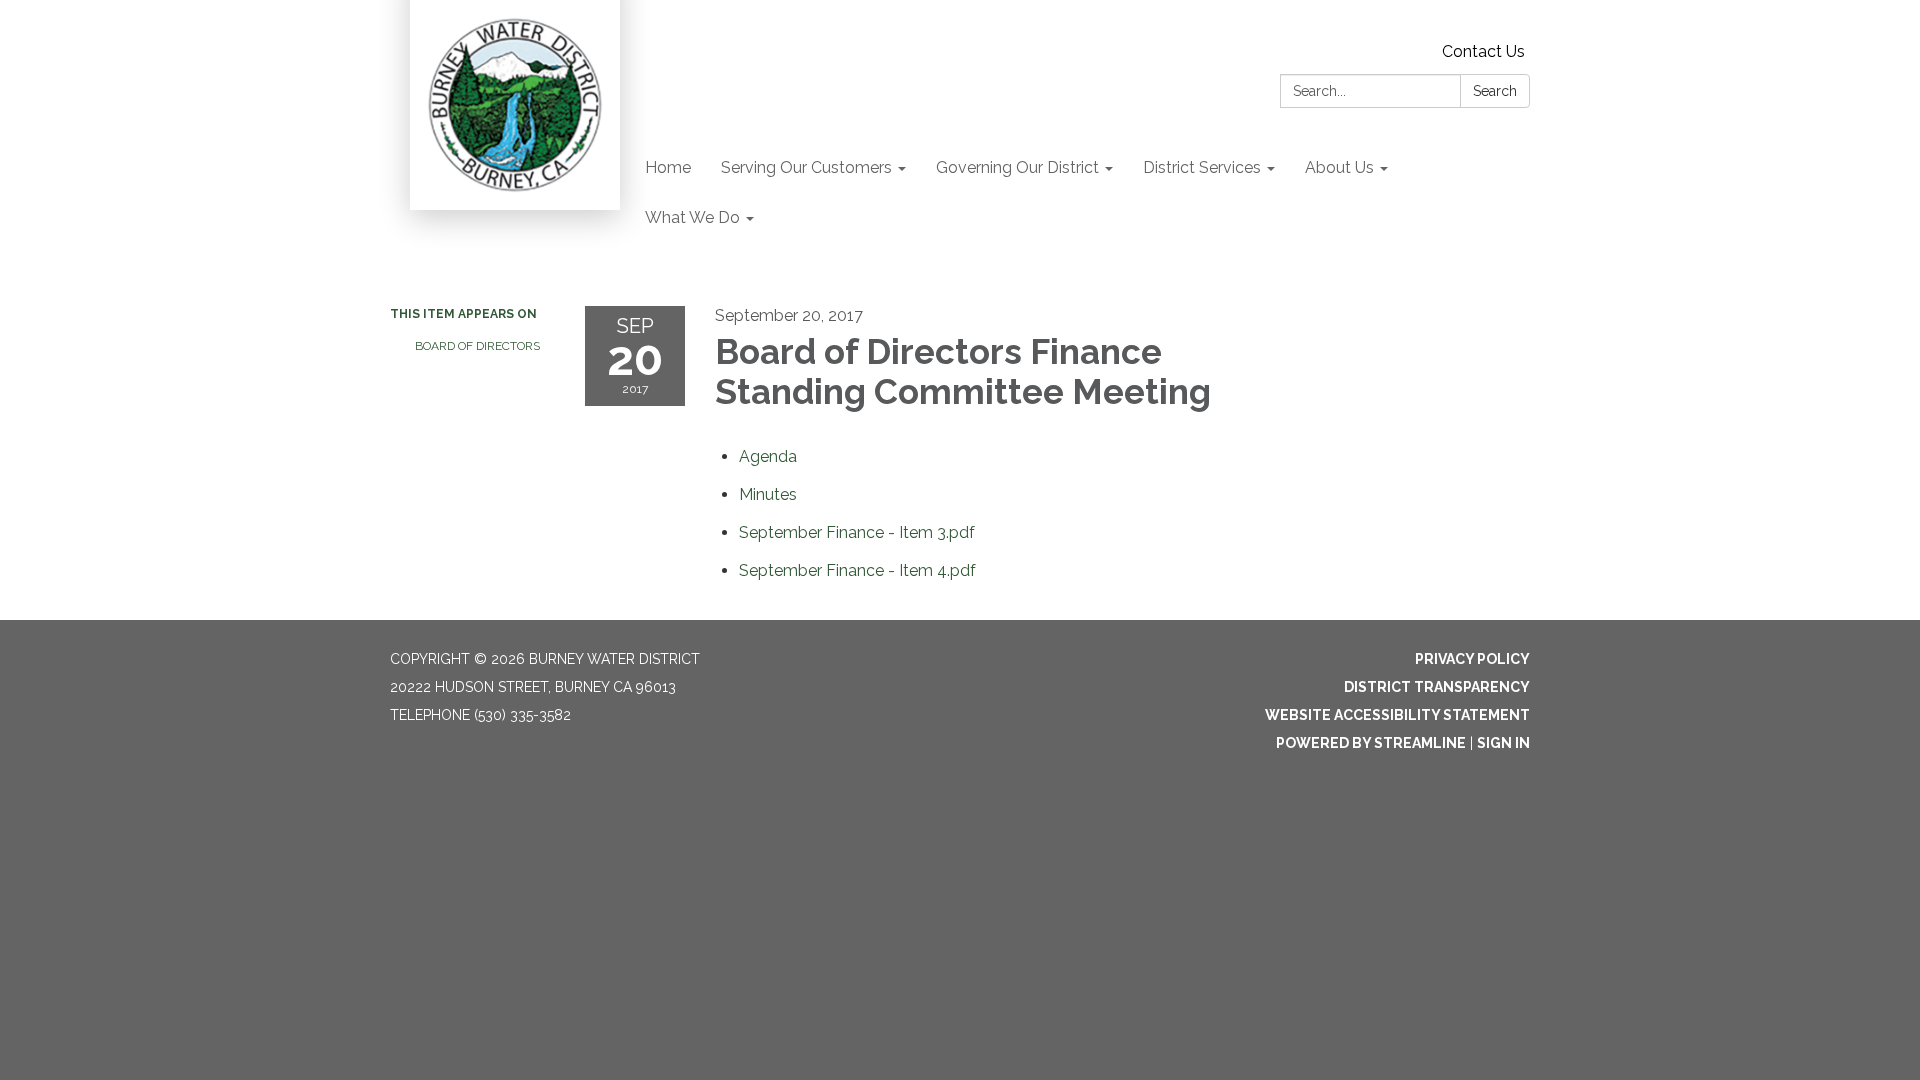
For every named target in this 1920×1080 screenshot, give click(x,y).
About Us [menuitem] (1339, 167)
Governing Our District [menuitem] (1017, 167)
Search (1495, 91)
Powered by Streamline (1371, 743)
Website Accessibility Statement (1397, 715)
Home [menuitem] (668, 167)
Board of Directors (477, 346)
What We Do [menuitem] (692, 217)
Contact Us (1483, 51)
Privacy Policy (1472, 659)
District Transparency (1437, 687)
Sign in (1503, 743)
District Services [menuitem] (1202, 167)
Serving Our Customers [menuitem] (806, 167)
